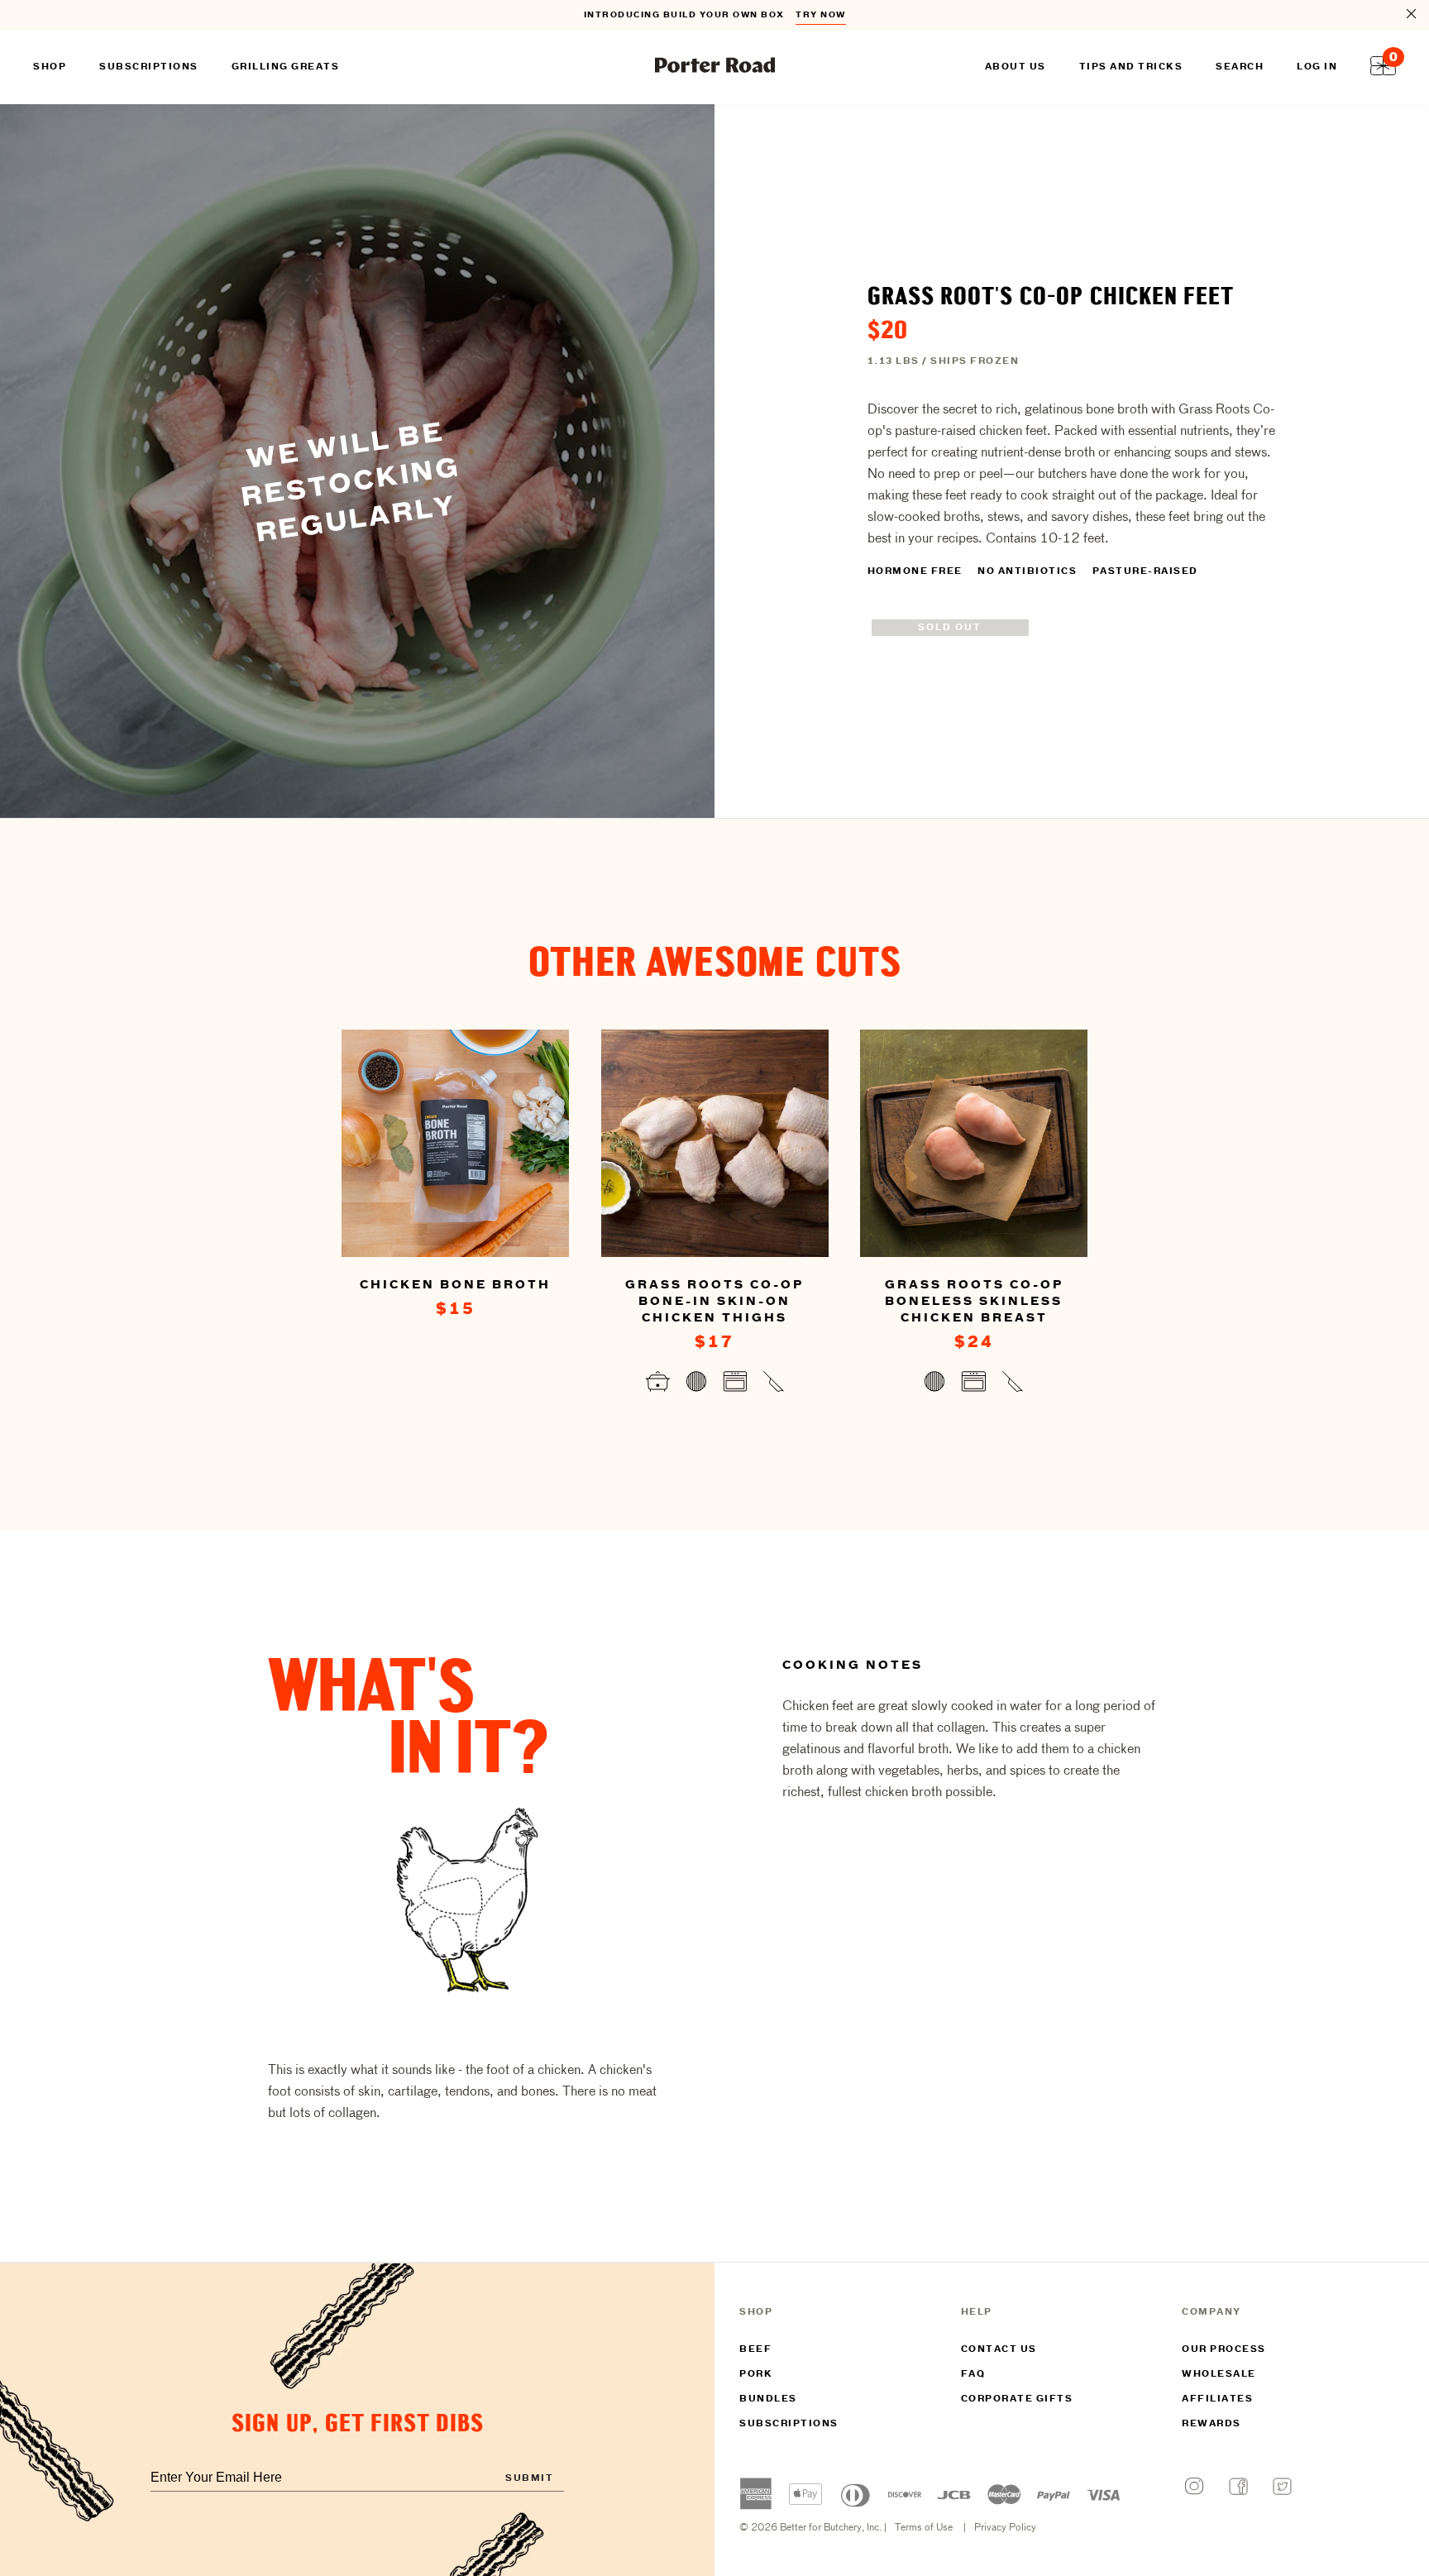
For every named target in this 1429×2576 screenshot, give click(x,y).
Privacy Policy (1005, 2528)
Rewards (1212, 2424)
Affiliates (1217, 2399)
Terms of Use (924, 2528)
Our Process (1224, 2349)
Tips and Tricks (1131, 67)
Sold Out (950, 628)
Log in (1317, 67)
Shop (50, 67)
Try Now (821, 15)
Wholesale (1219, 2374)
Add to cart (455, 1351)
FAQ (973, 2374)
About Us (1016, 67)
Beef (755, 2349)
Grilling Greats (286, 67)
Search (1240, 67)
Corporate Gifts (1017, 2399)
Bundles (768, 2399)
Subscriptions (789, 2424)
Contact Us (999, 2349)
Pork (756, 2374)
